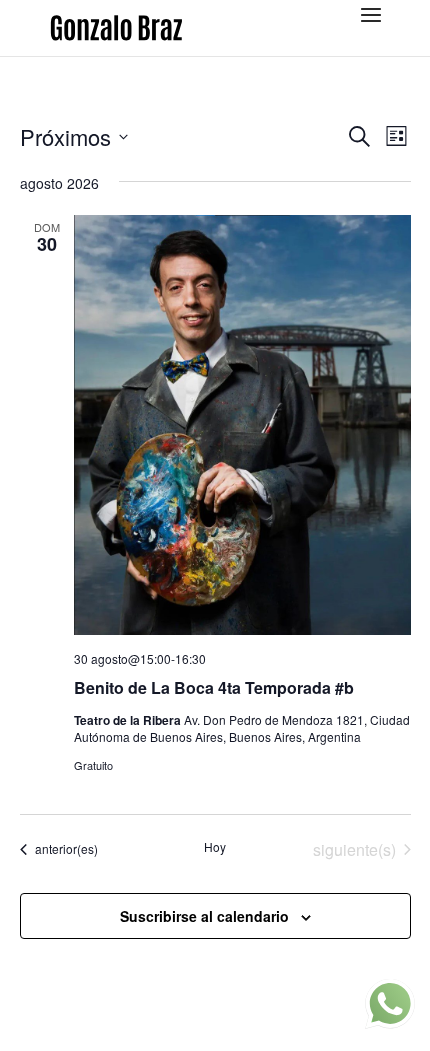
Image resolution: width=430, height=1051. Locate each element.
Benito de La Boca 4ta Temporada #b (214, 687)
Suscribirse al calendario (204, 916)
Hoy (215, 847)
